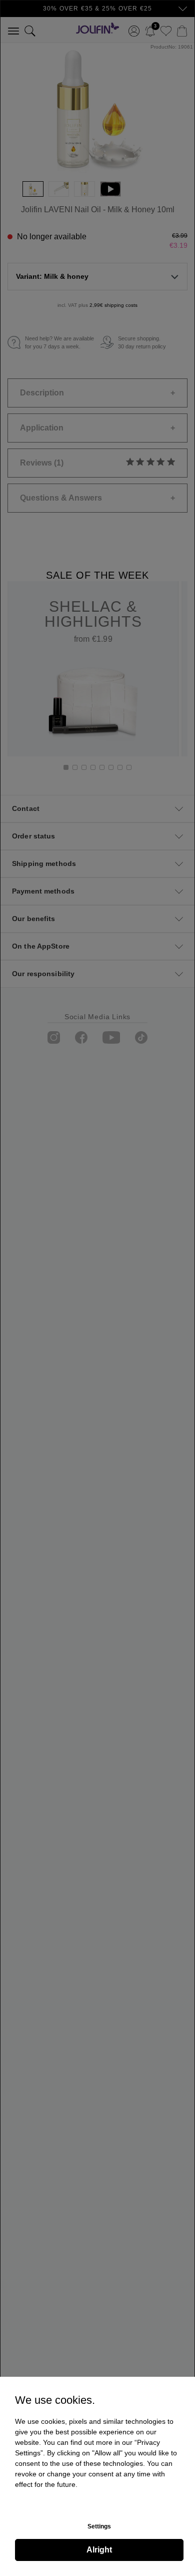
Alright (99, 2550)
